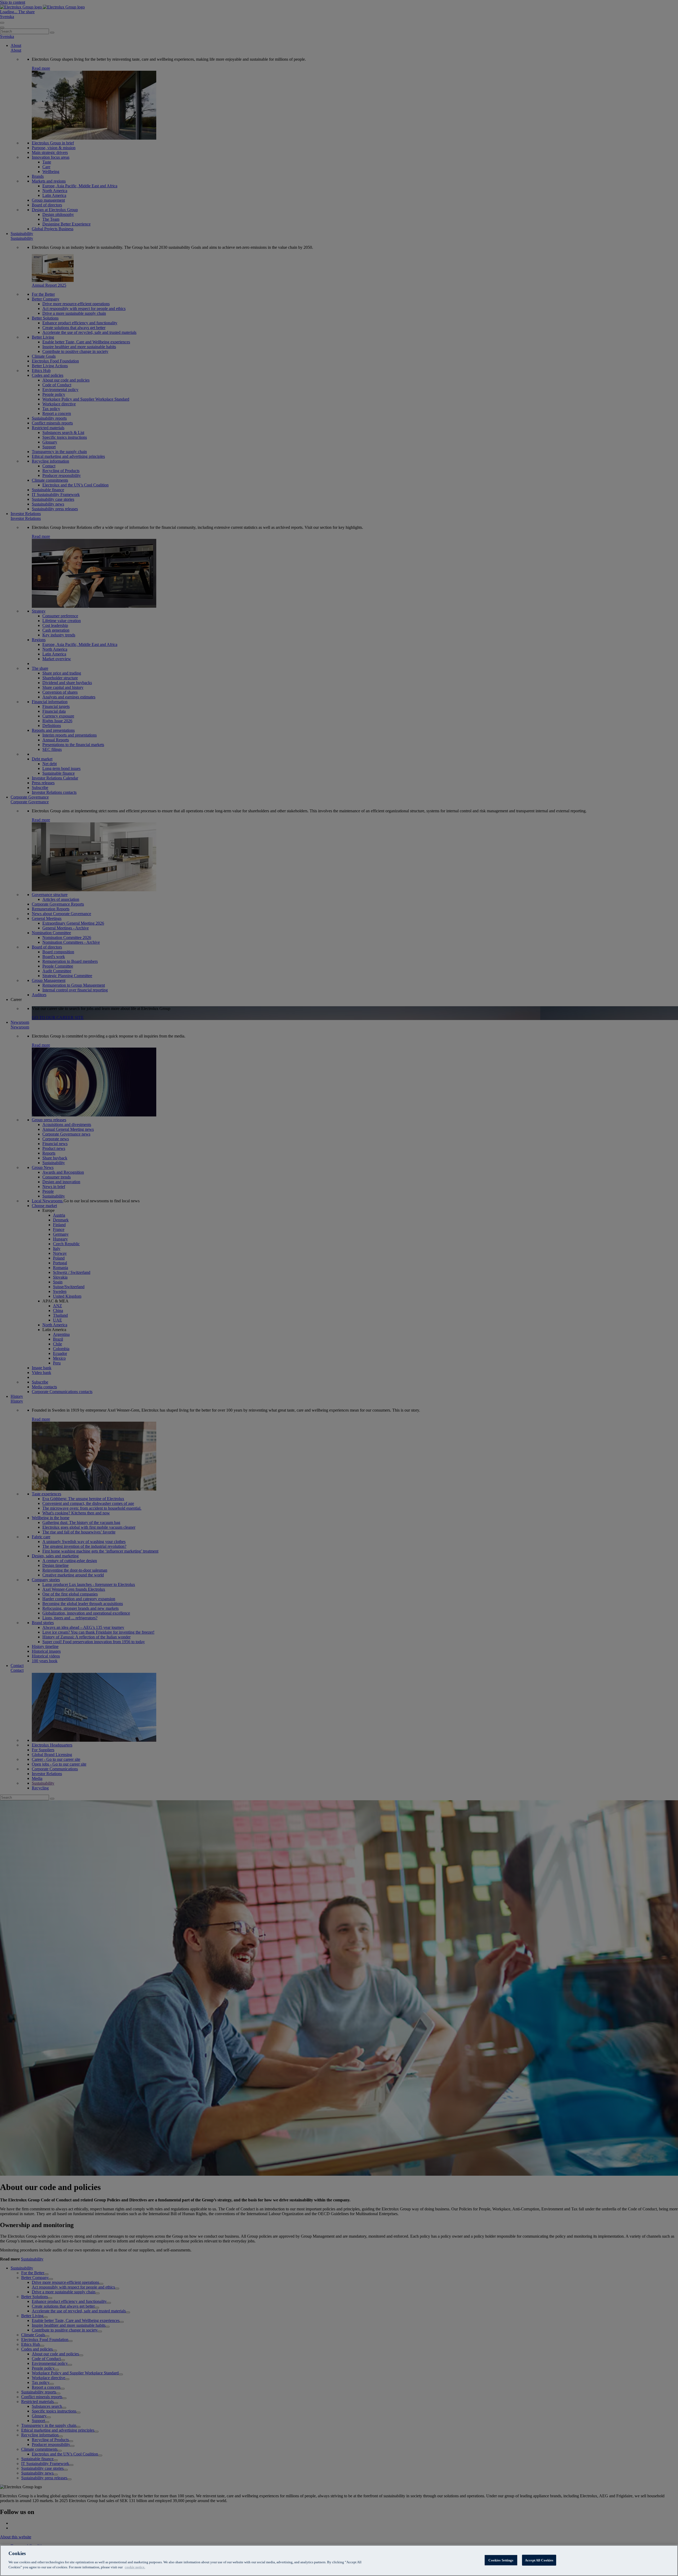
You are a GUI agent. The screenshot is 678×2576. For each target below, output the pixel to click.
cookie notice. (135, 2567)
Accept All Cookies (539, 2560)
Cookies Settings (501, 2560)
